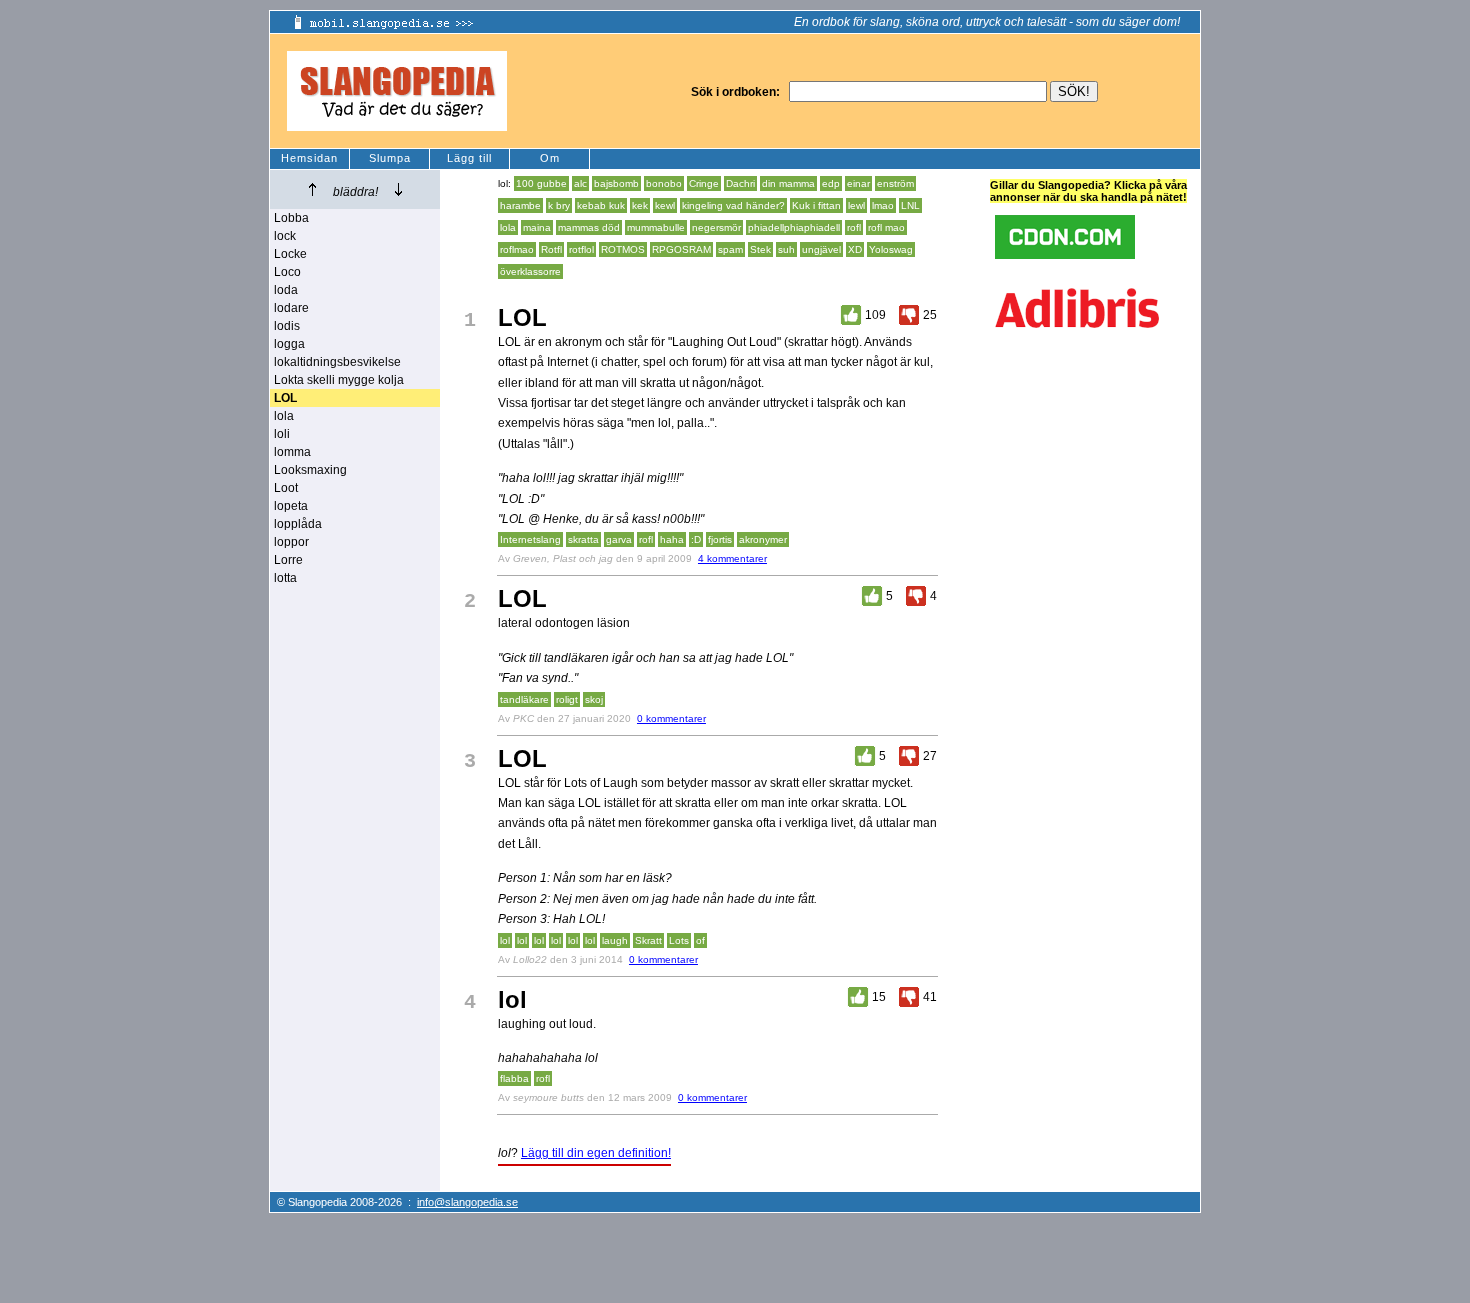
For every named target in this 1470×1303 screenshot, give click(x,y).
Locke (290, 254)
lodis (287, 326)
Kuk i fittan (816, 205)
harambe (520, 205)
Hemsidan (309, 158)
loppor (291, 542)
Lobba (291, 218)
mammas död (589, 227)
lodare (291, 308)
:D (696, 539)
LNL (910, 205)
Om (550, 158)
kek (640, 205)
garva (619, 539)
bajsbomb (616, 183)
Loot (286, 488)
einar (858, 183)
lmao (883, 205)
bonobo (664, 183)
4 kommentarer (732, 558)
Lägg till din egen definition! (596, 1153)
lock (285, 236)
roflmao (517, 249)
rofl (854, 227)
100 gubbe (541, 183)
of (700, 940)
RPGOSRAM (681, 249)
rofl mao (886, 227)
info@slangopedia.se (467, 1202)
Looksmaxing (310, 470)
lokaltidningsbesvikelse (337, 362)
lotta (285, 578)
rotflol (581, 249)
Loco (287, 272)
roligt (567, 699)
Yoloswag (891, 249)
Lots (679, 940)
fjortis (720, 539)
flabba (514, 1078)
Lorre (288, 560)
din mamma (788, 183)
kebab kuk (601, 205)
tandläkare (524, 699)
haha (672, 539)
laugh (615, 940)
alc (580, 183)
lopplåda (298, 524)
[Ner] (398, 189)
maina (537, 227)
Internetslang (530, 539)
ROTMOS (623, 249)
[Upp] (312, 189)
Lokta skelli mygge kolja (339, 380)
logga (289, 344)
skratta (583, 539)
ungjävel (821, 249)
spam (730, 249)
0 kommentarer (671, 718)
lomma (292, 452)
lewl (856, 205)
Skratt (648, 940)
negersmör (716, 227)
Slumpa (390, 158)
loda (286, 290)
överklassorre (530, 271)
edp (831, 183)
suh (786, 249)
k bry (559, 205)
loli (282, 434)
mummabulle (656, 227)
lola (284, 416)
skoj (594, 699)
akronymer (763, 539)
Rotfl (551, 249)
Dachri (740, 183)
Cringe (704, 183)
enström (895, 183)
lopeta (291, 506)
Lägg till (469, 158)
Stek (760, 249)
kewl (665, 205)
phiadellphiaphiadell (794, 227)
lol (505, 940)
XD (855, 249)
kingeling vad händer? (733, 205)
